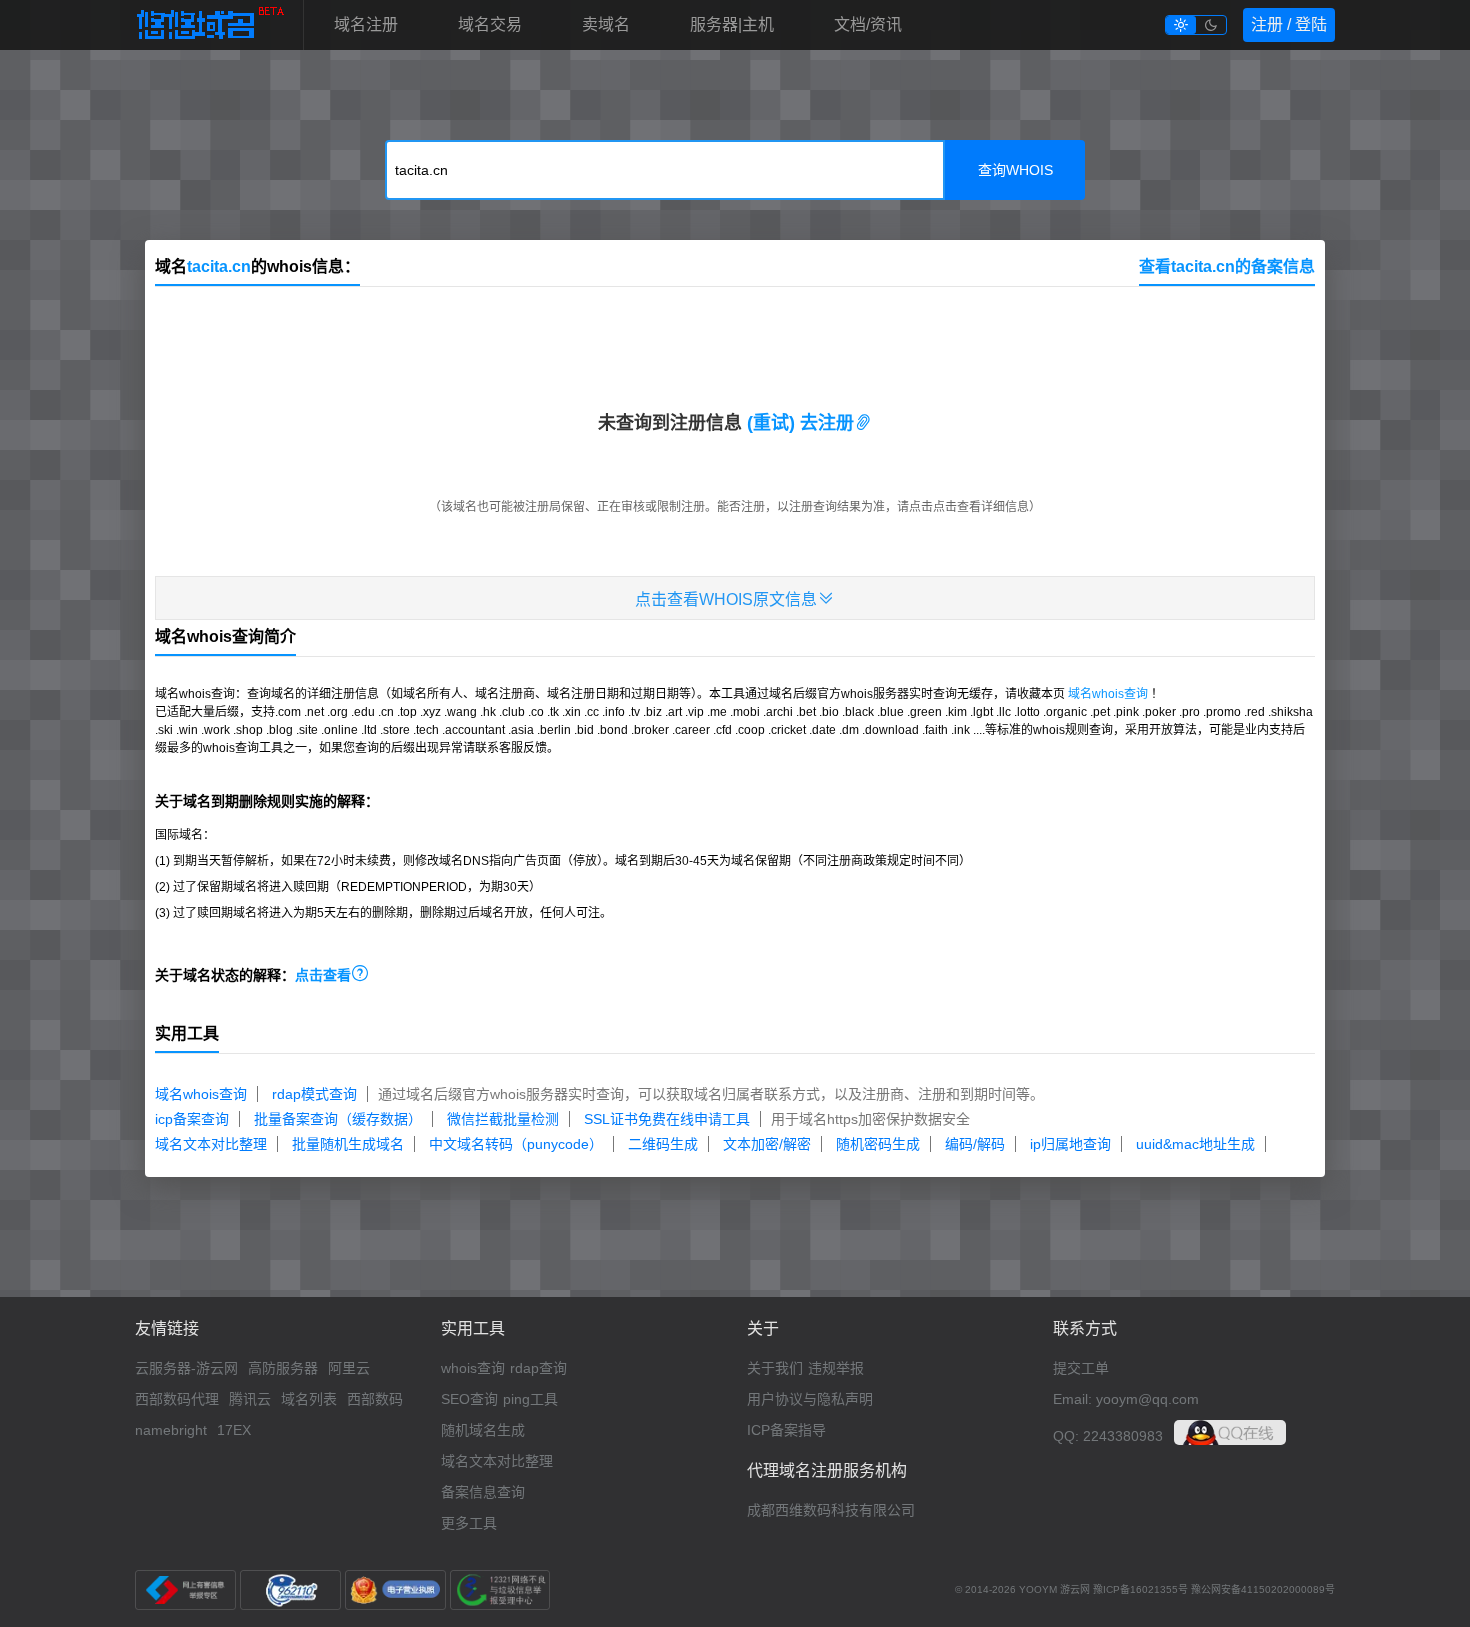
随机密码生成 (878, 1144)
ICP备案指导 (786, 1430)
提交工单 (1081, 1368)
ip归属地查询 (1070, 1144)
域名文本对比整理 (211, 1144)
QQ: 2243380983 (1108, 1436)
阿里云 (349, 1368)
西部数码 (375, 1399)
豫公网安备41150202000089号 (1263, 1589)
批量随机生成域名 (348, 1144)
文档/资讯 (868, 24)
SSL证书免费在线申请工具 (667, 1119)
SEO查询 (469, 1399)
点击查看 (332, 975)
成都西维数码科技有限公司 (831, 1510)
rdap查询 (538, 1368)
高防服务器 (283, 1368)
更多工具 (469, 1523)
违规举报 (836, 1368)
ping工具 (530, 1399)
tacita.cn (219, 266)
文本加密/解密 (767, 1144)
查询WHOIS (1015, 170)
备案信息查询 (483, 1492)
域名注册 (366, 24)
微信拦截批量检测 (503, 1119)
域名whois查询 (1108, 694)
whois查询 (473, 1368)
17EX (234, 1430)
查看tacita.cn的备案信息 (1227, 266)
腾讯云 (250, 1399)
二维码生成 (663, 1144)
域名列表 (309, 1399)
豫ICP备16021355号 (1140, 1589)
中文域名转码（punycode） (516, 1144)
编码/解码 (975, 1144)
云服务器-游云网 (186, 1368)
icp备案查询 (192, 1119)
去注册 (833, 423)
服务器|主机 (732, 24)
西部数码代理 (177, 1399)
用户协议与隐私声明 (810, 1399)
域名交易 (490, 24)
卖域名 (606, 24)
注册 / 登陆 (1289, 24)
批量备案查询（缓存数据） (338, 1119)
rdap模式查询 (314, 1094)
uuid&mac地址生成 (1195, 1144)
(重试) (771, 423)
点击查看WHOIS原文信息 (735, 598)
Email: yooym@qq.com (1126, 1399)
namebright (171, 1430)
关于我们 (775, 1368)
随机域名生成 (483, 1430)
